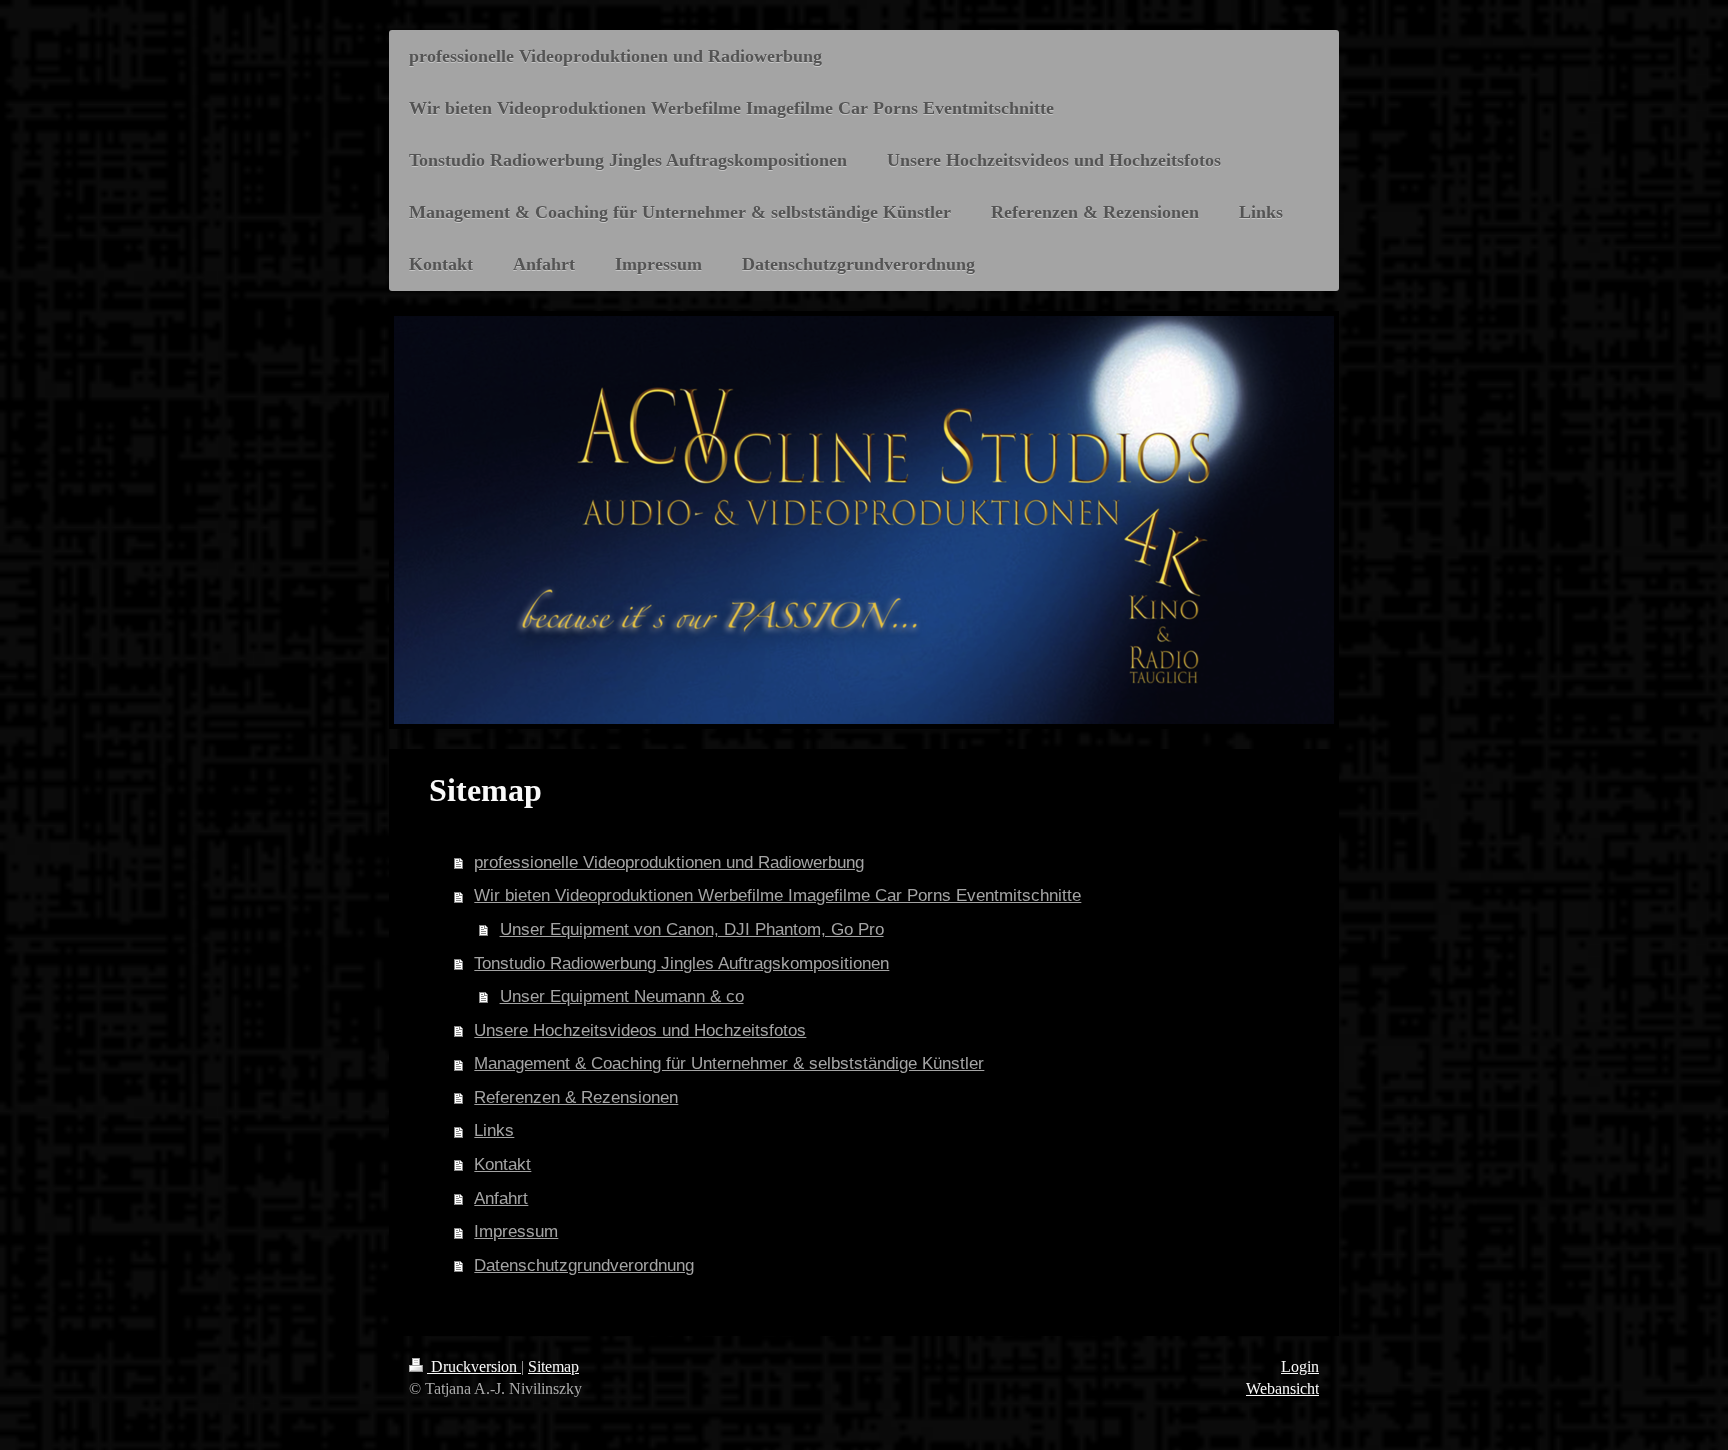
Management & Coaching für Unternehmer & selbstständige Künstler (729, 1063)
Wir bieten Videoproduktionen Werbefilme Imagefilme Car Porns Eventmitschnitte (777, 895)
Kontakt (502, 1164)
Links (494, 1130)
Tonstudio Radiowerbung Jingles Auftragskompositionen (681, 963)
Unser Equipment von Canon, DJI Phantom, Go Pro (692, 929)
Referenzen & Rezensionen (576, 1097)
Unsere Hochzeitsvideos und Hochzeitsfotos (640, 1030)
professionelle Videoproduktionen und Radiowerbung (669, 862)
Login (1300, 1366)
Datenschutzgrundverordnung (584, 1265)
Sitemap (553, 1366)
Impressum (516, 1231)
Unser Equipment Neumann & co (622, 996)
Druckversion (474, 1366)
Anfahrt (501, 1198)
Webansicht (1282, 1388)
